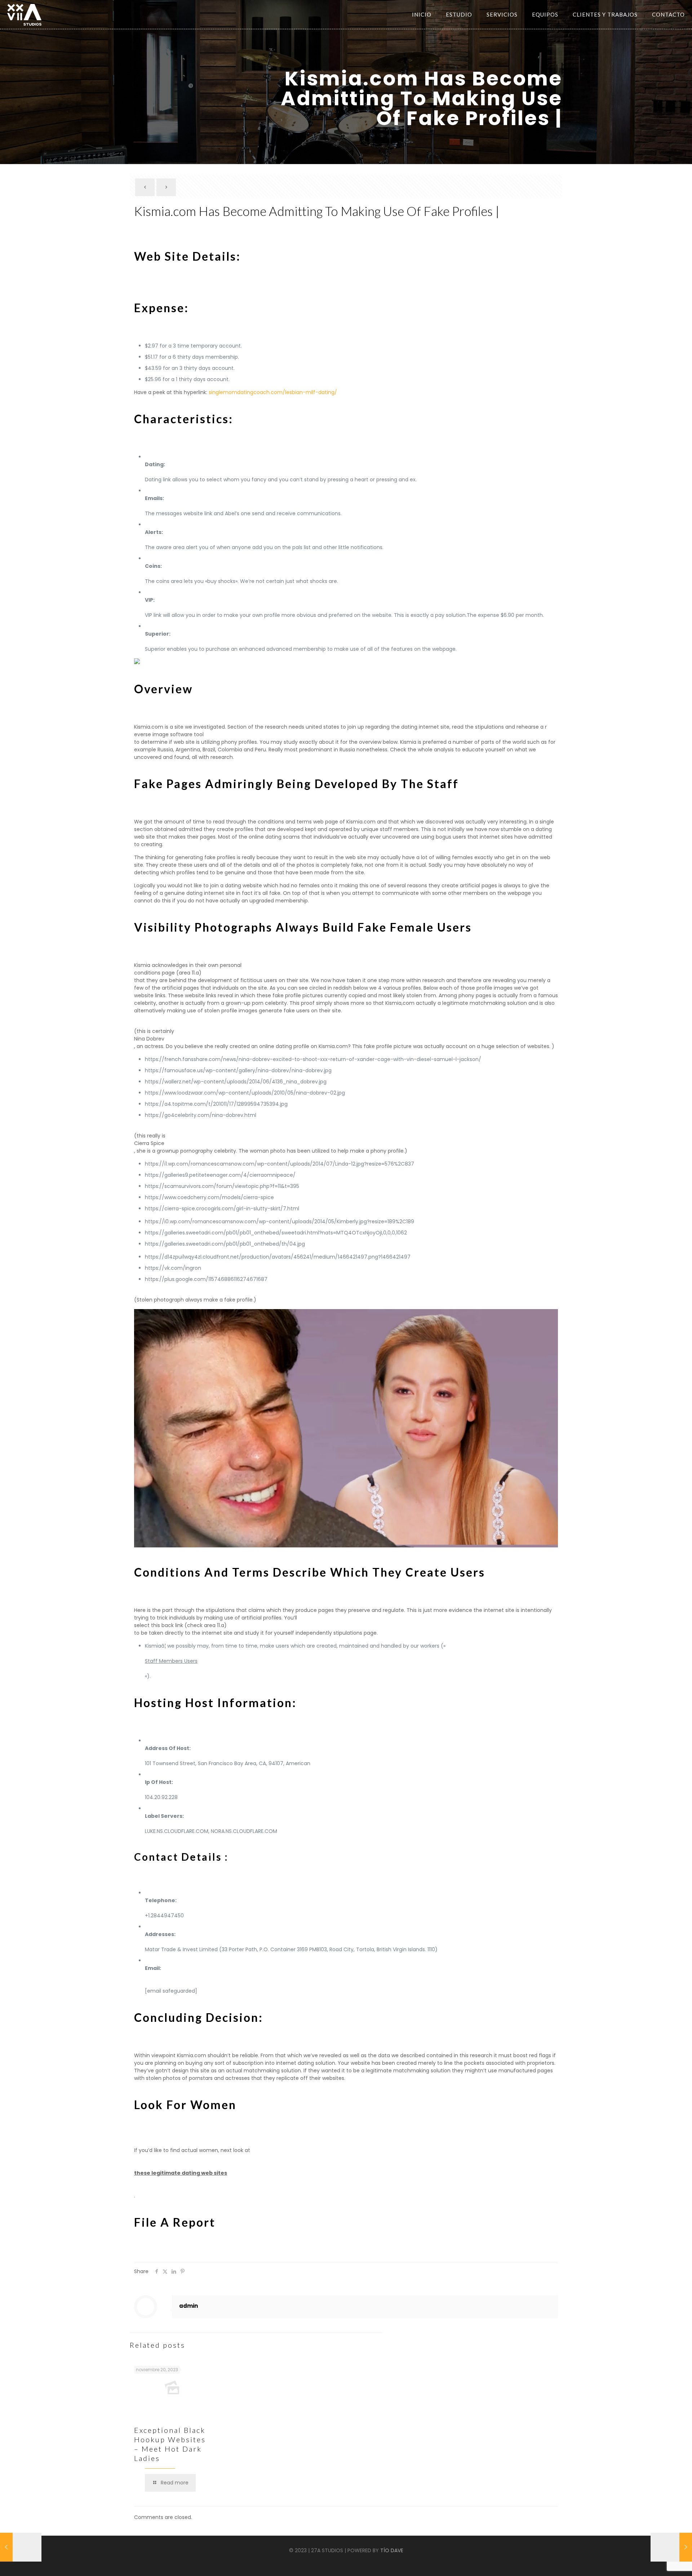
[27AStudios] (24, 14)
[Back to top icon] (662, 2565)
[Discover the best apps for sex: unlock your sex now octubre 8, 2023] (21, 2547)
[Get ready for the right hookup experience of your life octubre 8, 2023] (671, 2547)
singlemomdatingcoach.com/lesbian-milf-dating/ (273, 392)
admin (188, 2306)
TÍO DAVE (392, 2550)
